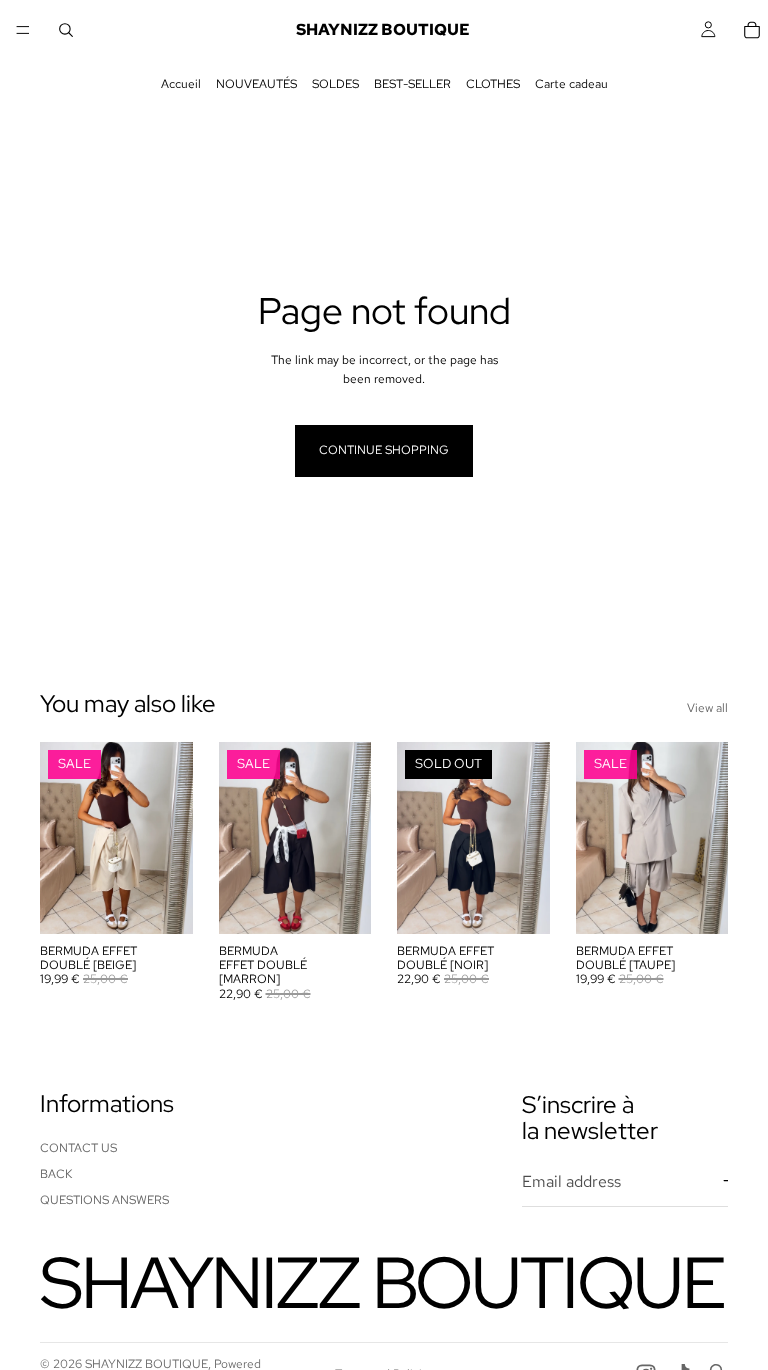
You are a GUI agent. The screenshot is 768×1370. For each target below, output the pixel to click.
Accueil (181, 84)
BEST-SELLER (412, 84)
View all (707, 708)
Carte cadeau (571, 84)
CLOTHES (493, 84)
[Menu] (23, 30)
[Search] (66, 30)
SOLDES (335, 84)
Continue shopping (384, 450)
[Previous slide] (62, 838)
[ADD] (162, 903)
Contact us (78, 1147)
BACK (56, 1174)
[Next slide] (171, 838)
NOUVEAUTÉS (256, 84)
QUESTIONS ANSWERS (104, 1200)
